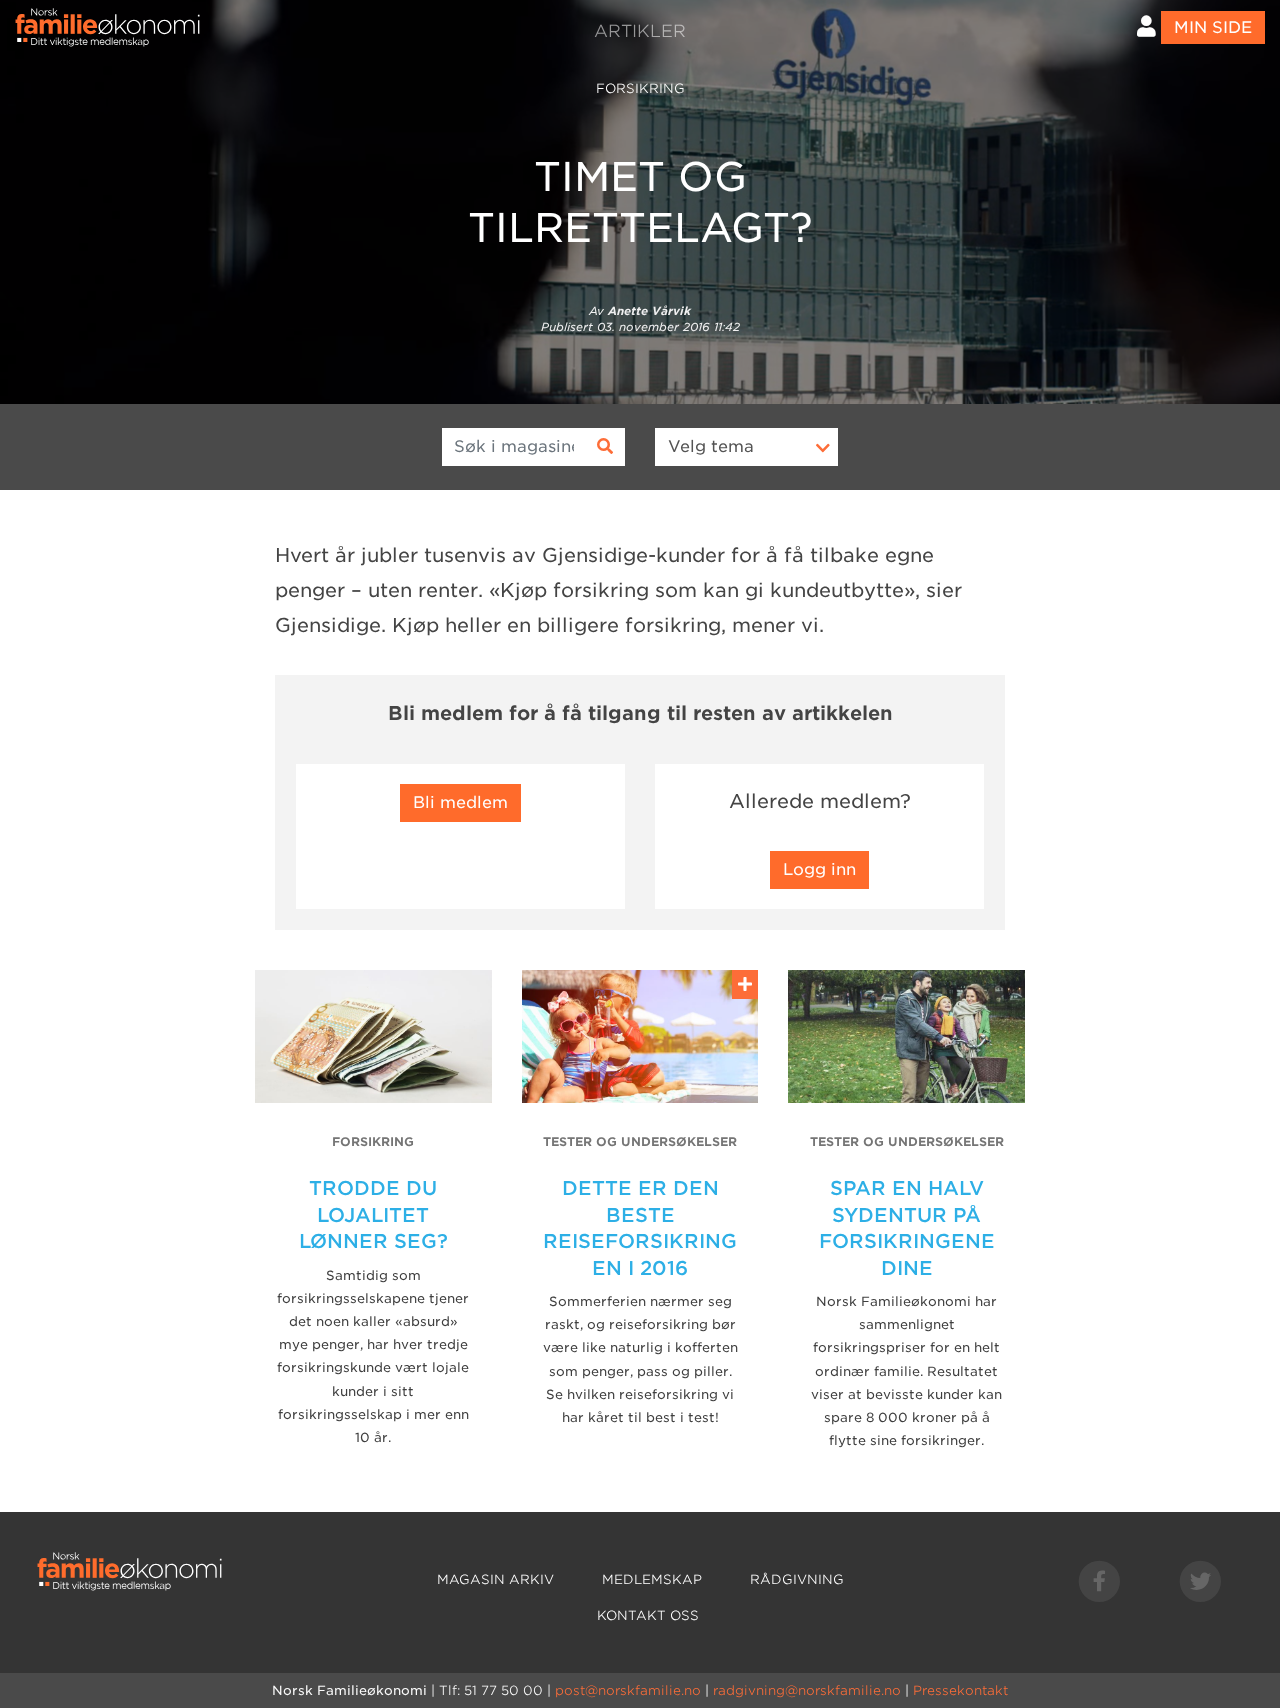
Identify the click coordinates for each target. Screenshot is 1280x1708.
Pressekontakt (960, 1690)
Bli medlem (460, 802)
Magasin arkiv (495, 1579)
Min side (1213, 27)
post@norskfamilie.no (628, 1690)
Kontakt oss (648, 1615)
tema (711, 446)
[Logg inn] (1146, 26)
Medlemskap (652, 1579)
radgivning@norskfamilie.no (807, 1690)
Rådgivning (797, 1579)
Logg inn (819, 869)
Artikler (640, 31)
